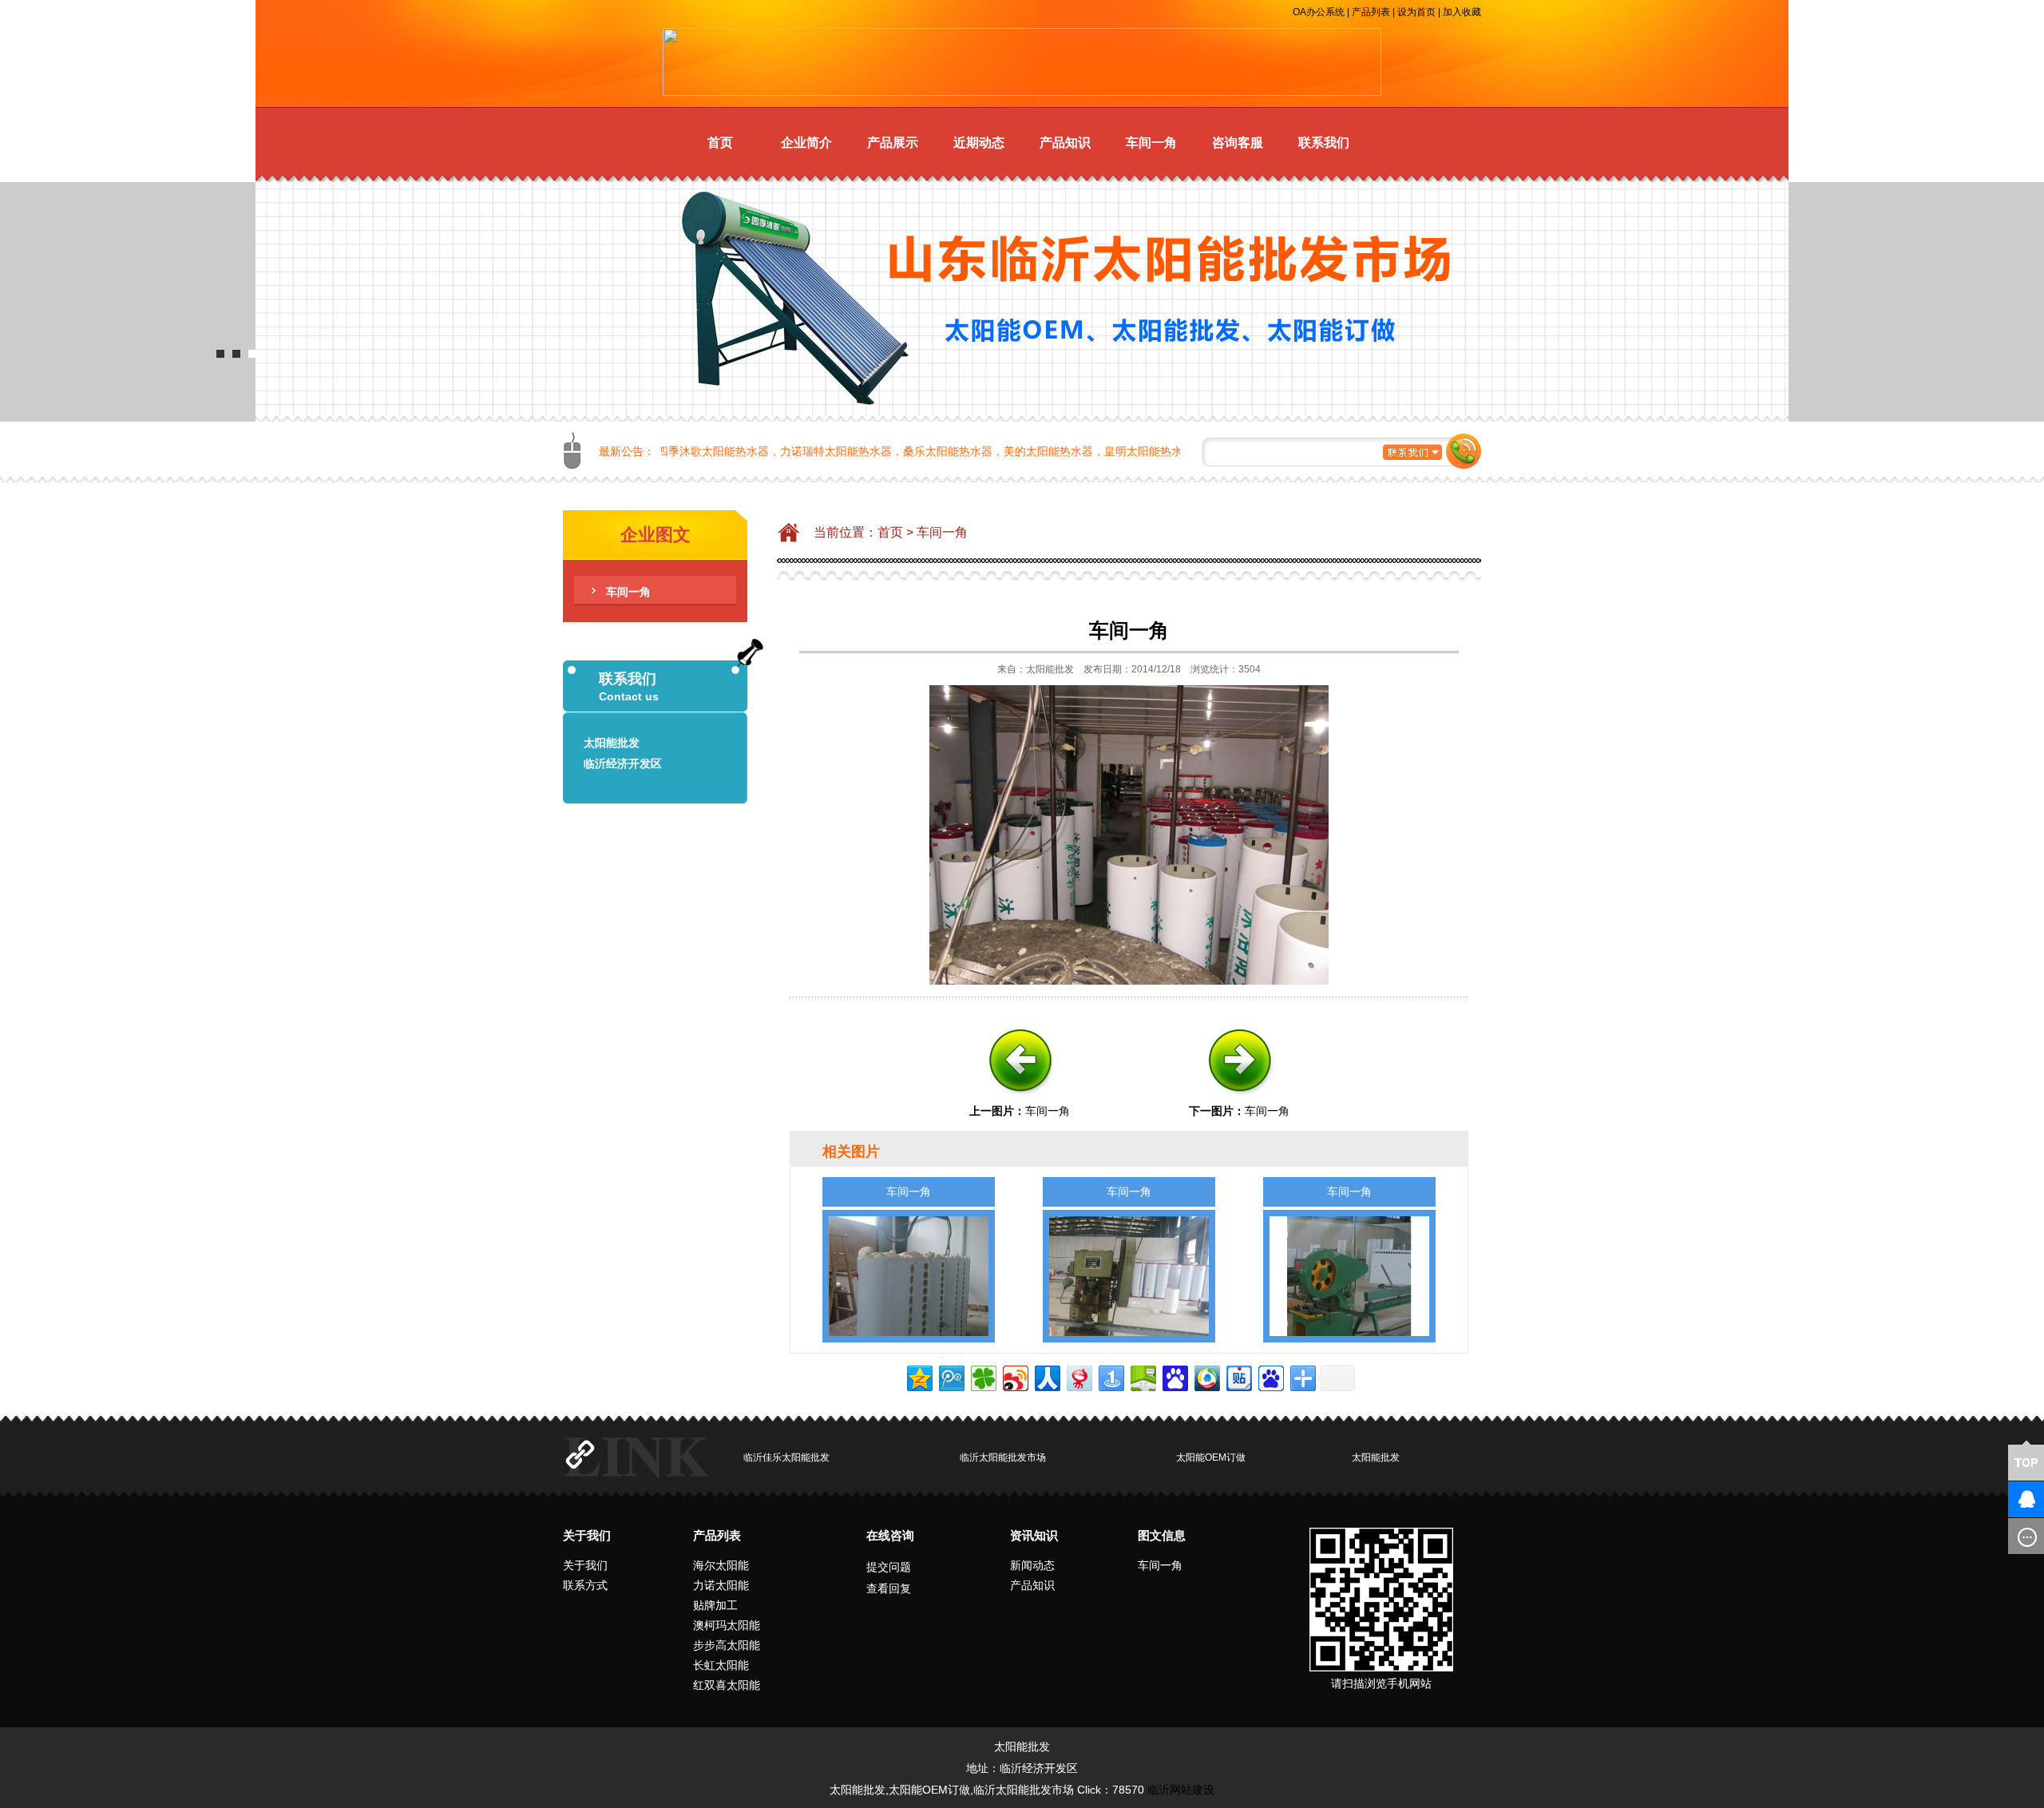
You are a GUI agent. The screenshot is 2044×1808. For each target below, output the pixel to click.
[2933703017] (2000, 1499)
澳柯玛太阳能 (727, 1625)
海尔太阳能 (721, 1565)
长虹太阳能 (721, 1665)
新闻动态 (1032, 1565)
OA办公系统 (1319, 12)
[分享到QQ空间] (919, 1376)
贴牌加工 (715, 1605)
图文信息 (1162, 1535)
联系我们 (1324, 143)
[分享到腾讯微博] (951, 1376)
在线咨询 (890, 1535)
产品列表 (1371, 12)
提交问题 (889, 1567)
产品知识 (1065, 143)
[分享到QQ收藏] (1206, 1376)
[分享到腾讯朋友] (982, 1376)
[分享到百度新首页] (1270, 1376)
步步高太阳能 (727, 1645)
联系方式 (585, 1585)
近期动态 (979, 143)
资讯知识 (1034, 1535)
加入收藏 (1462, 12)
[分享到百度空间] (1142, 1376)
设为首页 (1416, 12)
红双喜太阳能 (727, 1685)
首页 (720, 143)
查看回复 (889, 1588)
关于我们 (587, 1535)
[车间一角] (1020, 1100)
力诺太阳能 (721, 1585)
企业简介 (806, 143)
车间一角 (1151, 143)
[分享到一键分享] (1110, 1376)
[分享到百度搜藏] (1174, 1376)
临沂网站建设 (1181, 1790)
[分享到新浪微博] (1014, 1376)
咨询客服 (1238, 143)
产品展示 (893, 143)
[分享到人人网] (1046, 1376)
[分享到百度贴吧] (1238, 1376)
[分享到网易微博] (1078, 1376)
